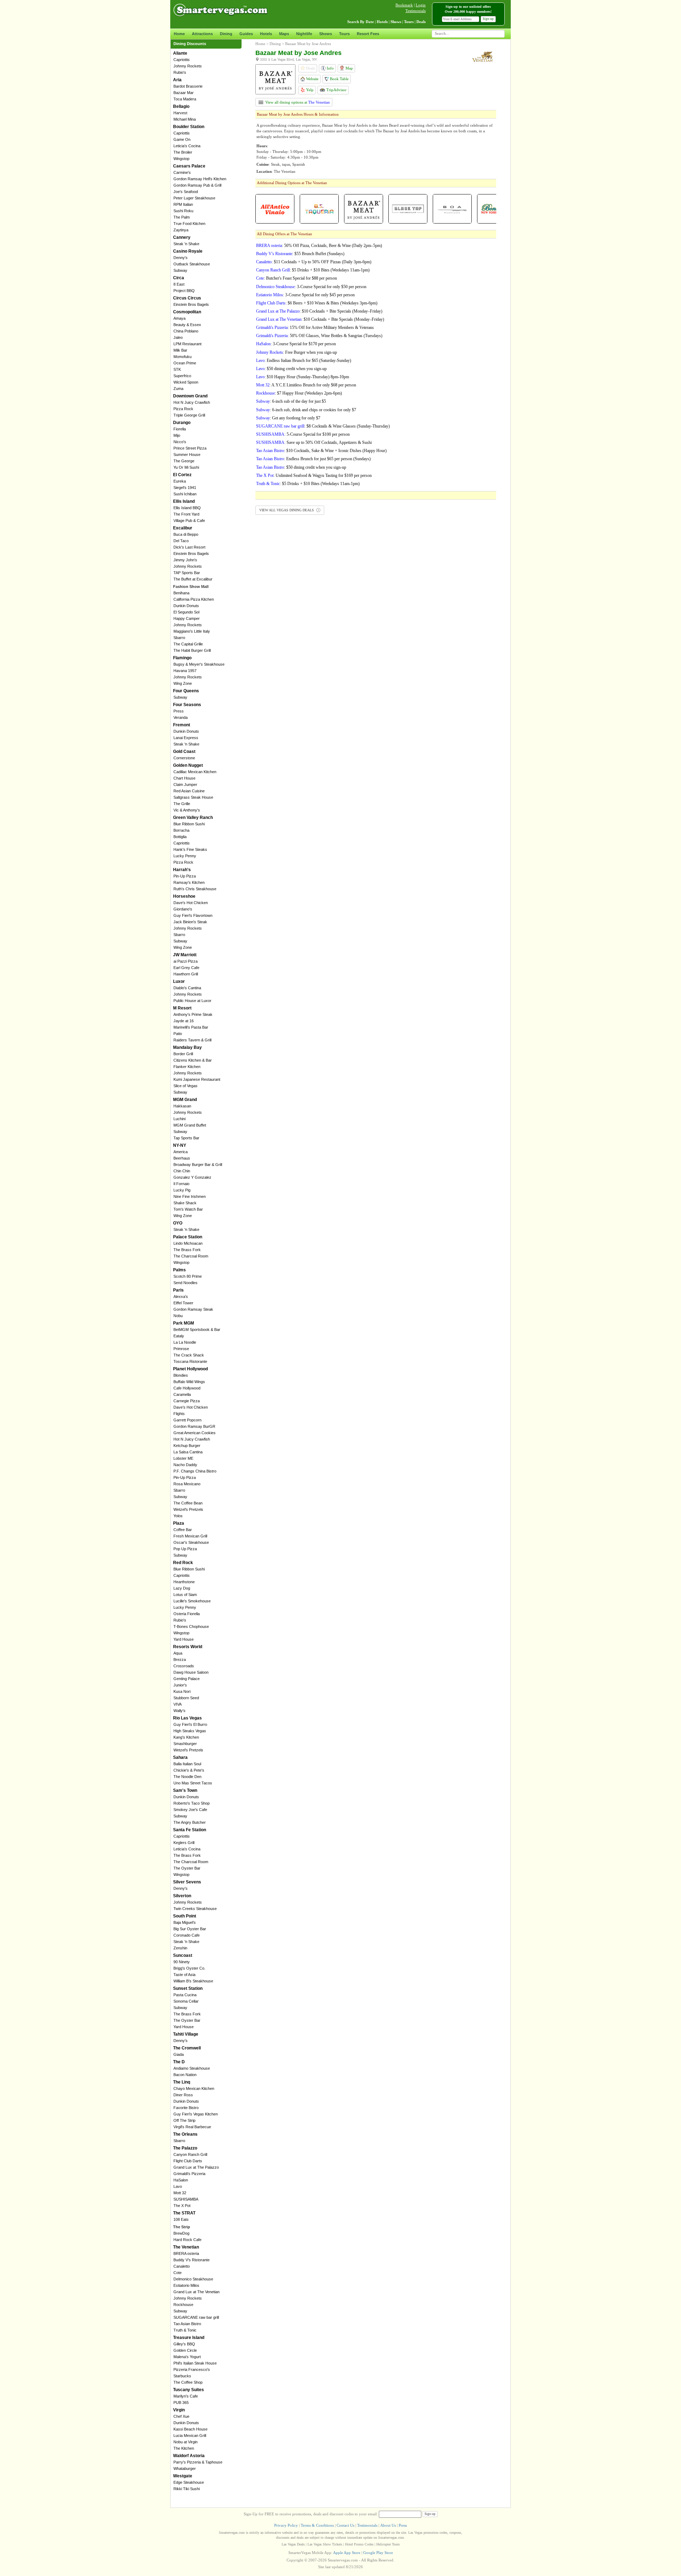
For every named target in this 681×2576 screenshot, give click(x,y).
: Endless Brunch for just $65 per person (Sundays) (313, 459)
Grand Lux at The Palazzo (196, 2167)
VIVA (178, 1704)
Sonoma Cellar (186, 2001)
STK (177, 369)
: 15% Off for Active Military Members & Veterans (315, 327)
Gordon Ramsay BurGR (194, 1426)
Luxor (179, 981)
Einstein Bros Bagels (191, 304)
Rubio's (180, 72)
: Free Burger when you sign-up (297, 352)
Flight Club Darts (188, 2161)
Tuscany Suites (189, 2390)
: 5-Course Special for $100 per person (303, 434)
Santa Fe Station (190, 1830)
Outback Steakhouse (192, 264)
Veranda (181, 717)
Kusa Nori (182, 1691)
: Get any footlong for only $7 (288, 418)
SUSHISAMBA (186, 2199)
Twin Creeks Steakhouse (195, 1909)
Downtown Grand (190, 396)
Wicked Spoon (186, 382)
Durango (182, 423)
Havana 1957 (185, 671)
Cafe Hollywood (187, 1388)
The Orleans (185, 2134)
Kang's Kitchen (186, 1737)
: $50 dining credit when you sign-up (291, 369)
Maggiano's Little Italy (192, 631)
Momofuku (182, 357)
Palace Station (188, 1237)
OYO (178, 1223)
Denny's (181, 258)
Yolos (178, 1516)
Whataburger (185, 2468)
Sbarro (179, 638)
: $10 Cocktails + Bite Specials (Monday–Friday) (319, 311)
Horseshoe (184, 896)
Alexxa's (181, 1297)
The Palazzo (185, 2148)
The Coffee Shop (188, 2382)
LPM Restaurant (187, 344)
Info (330, 68)
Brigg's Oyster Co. (189, 1968)
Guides (246, 34)
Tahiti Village (186, 2034)
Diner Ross (183, 2095)
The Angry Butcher (190, 1822)
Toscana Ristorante (190, 1361)
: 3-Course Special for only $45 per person (305, 295)
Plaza (179, 1523)
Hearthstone (184, 1582)
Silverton (182, 1896)
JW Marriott (185, 955)
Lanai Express (186, 738)
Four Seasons (187, 705)
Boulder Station (189, 127)
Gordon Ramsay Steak (193, 1309)
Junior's (180, 1685)
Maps (284, 34)
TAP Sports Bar (187, 573)
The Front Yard (186, 514)
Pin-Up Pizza (185, 876)
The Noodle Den (187, 1777)
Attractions (202, 34)
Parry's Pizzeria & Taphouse (198, 2462)
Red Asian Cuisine (189, 791)
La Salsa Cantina (188, 1452)
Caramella (182, 1394)
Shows (326, 34)
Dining (226, 34)
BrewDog (181, 2233)
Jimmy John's (185, 560)
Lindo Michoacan (188, 1243)
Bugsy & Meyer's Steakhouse (199, 664)
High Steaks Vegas (190, 1731)
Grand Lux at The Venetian (196, 2292)
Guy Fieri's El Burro (190, 1724)
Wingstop (181, 159)
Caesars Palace (189, 166)
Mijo (177, 435)
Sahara (180, 1757)
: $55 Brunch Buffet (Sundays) (300, 254)
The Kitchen (184, 2448)
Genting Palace (187, 1679)
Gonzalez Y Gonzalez (192, 1177)
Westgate (183, 2476)
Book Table (339, 79)
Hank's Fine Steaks (190, 849)
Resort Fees (368, 34)
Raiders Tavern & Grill (192, 1040)
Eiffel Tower (183, 1303)
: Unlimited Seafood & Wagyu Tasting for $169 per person (314, 475)
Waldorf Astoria (189, 2456)
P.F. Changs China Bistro (195, 1471)
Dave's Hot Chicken (191, 903)
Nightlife (304, 34)
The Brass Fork (187, 1250)
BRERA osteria (186, 2253)
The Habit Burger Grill (192, 650)
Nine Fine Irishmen (190, 1196)
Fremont (182, 725)
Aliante (180, 53)
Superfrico (182, 376)
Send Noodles (186, 1283)
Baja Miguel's (185, 1922)
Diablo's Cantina (187, 988)
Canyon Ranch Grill (190, 2154)
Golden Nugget (188, 765)
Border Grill (183, 1054)
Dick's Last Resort (189, 547)
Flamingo (182, 658)
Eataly (179, 1336)
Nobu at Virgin (186, 2442)
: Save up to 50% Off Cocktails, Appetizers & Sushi (314, 442)
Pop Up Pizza (185, 1549)
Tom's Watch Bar (188, 1209)
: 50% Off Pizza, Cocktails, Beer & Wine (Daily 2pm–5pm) (319, 246)
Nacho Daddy (185, 1465)
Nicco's (180, 442)
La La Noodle (185, 1342)
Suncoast (183, 1955)
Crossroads (184, 1666)
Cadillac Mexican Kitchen (195, 772)
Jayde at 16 (184, 1021)
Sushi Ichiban (185, 494)
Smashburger (185, 1744)
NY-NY (180, 1145)
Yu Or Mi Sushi (186, 467)
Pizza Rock (183, 409)
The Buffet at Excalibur (193, 579)
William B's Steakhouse (193, 1981)
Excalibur (183, 528)
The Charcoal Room (191, 1256)
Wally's (179, 1711)
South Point (185, 1916)
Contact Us (345, 2525)
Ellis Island (184, 501)
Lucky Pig (182, 1190)
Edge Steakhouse (189, 2482)
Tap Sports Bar (186, 1138)
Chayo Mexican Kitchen (194, 2088)
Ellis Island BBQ (187, 508)
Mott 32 (180, 2193)
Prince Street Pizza (190, 448)
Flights (179, 1414)
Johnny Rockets (188, 66)
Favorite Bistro (186, 2108)
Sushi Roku (183, 211)
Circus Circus (187, 298)
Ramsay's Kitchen (189, 882)
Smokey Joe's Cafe (190, 1810)
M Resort (182, 1008)
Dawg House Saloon (191, 1672)
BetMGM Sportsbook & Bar (197, 1330)
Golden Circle (185, 2350)
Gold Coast (184, 752)
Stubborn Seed (186, 1698)
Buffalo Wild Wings (189, 1382)
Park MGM (184, 1323)
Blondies (181, 1375)
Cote (178, 2273)
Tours (344, 34)
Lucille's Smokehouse (192, 1601)
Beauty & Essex (187, 325)
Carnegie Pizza (187, 1401)
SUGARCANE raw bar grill (196, 2317)
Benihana (181, 593)
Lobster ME (183, 1458)
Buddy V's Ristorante (192, 2260)
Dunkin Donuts (186, 606)
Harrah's (182, 870)
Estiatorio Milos (186, 2285)
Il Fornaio (181, 1184)
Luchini (179, 1119)
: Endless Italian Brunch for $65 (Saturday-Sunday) (304, 360)
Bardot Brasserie (188, 86)
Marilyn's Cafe (186, 2396)
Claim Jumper (185, 785)
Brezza (180, 1659)
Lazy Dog (182, 1588)
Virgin (179, 2410)
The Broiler (183, 152)
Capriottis (182, 60)
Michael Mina (185, 119)
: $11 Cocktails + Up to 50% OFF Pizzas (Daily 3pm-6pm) (314, 262)
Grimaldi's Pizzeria (189, 2174)
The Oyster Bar (187, 1868)
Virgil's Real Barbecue (192, 2127)
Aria (177, 80)
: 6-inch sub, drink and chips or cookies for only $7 (306, 410)
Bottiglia (180, 837)
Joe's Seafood (186, 192)
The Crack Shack (189, 1355)
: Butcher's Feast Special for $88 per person (297, 278)
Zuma (178, 389)
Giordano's (183, 909)
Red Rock (183, 1563)
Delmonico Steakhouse (193, 2279)
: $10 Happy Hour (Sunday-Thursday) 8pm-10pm (303, 377)
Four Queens (186, 691)
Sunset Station (188, 1988)
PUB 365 (181, 2402)
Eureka (180, 481)
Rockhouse (183, 2305)
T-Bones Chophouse (191, 1626)
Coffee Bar (183, 1530)
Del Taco (181, 541)
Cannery (182, 237)
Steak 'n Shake (186, 244)
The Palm (182, 217)
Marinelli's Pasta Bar (191, 1027)
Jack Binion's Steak (190, 922)
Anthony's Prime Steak (193, 1014)
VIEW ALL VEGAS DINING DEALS (287, 510)
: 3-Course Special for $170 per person (296, 344)
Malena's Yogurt (187, 2357)
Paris (178, 1290)
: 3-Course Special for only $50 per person (311, 287)
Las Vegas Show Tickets (325, 2544)
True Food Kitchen (189, 224)
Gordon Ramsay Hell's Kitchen (200, 179)
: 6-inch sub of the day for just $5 (291, 401)
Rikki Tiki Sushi (187, 2489)
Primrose (181, 1349)
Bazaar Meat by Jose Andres (308, 44)
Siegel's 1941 (185, 488)
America (181, 1152)
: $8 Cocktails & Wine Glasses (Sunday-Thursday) (323, 426)
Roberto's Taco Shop (192, 1803)
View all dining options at (297, 102)
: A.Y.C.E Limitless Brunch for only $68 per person (306, 385)
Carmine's (182, 172)
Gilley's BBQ (184, 2344)
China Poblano (186, 331)
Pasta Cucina (185, 1995)
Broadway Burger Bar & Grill (198, 1165)
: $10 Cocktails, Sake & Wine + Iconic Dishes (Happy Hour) (321, 451)
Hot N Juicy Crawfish (192, 402)
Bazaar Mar (184, 93)
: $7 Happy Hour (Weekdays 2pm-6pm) (299, 393)
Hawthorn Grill (186, 974)
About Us (388, 2525)
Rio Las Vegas (187, 1718)
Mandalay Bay (187, 1047)
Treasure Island (189, 2338)
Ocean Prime (185, 363)
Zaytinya (181, 230)
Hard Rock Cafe (187, 2240)
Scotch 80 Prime (188, 1276)
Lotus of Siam (185, 1595)
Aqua (178, 1653)
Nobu (178, 1316)
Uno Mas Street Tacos (193, 1783)
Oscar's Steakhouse (191, 1542)
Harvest (180, 113)
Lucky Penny (185, 856)
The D (179, 2062)
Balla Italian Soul (187, 1764)
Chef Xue (181, 2416)
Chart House (184, 778)
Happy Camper (187, 618)
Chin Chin (182, 1171)
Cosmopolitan (187, 312)
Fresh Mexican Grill (190, 1536)
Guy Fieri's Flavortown (193, 915)
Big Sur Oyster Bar (190, 1929)
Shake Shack (185, 1203)
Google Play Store (378, 2553)
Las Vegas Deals (293, 2544)
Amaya (179, 318)
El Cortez (182, 475)
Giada (179, 2054)
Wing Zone (183, 683)
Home (179, 34)
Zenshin (180, 1948)
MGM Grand (185, 1100)
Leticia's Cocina (187, 146)
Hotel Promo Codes (359, 2544)
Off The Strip (184, 2120)
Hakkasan (182, 1106)
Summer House (187, 455)
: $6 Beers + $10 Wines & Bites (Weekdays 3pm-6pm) (317, 303)
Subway (180, 270)
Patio (178, 1034)
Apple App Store (347, 2553)
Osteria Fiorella (187, 1614)
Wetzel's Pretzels (188, 1509)
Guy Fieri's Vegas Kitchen (196, 2114)
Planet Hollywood (190, 1369)
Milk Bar (180, 350)
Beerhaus (182, 1158)
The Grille (182, 804)
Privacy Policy (286, 2525)
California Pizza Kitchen (194, 599)
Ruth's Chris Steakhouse (195, 889)
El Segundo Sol (186, 612)
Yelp (309, 90)
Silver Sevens (187, 1882)
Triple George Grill (189, 415)
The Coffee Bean (188, 1503)
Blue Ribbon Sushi (189, 824)
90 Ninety (182, 1962)
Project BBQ (184, 291)
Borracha (181, 830)
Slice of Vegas (186, 1086)
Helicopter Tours (388, 2544)
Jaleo (178, 337)
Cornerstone (184, 758)
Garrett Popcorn (187, 1420)
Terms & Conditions (317, 2525)
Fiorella (180, 429)
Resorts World (188, 1647)
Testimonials (416, 11)
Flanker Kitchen (187, 1067)
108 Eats (181, 2219)
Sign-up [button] (488, 19)
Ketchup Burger (187, 1446)
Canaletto (182, 2266)
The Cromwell (187, 2048)
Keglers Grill (184, 1843)
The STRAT (184, 2213)
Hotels (266, 34)
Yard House (184, 1639)
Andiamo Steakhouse (192, 2068)
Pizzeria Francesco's (192, 2369)
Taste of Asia (184, 1975)
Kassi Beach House (190, 2429)
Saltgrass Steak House (193, 797)
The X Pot (182, 2206)
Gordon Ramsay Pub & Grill (197, 185)
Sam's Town (185, 1790)
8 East (179, 284)
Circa (179, 278)
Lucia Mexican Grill (190, 2435)
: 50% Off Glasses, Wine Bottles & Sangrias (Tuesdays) (319, 336)
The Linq (182, 2082)
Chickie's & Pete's (189, 1770)
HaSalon (181, 2180)
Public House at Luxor (192, 1001)
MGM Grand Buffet (190, 1125)
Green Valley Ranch (193, 818)
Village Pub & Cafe (189, 521)
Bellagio (181, 106)
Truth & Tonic (185, 2330)
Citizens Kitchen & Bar (193, 1060)
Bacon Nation (185, 2075)
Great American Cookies (195, 1433)
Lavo (178, 2186)
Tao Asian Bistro (187, 2324)
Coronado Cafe (187, 1935)
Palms (179, 1270)
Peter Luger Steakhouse (194, 198)
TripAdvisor (336, 90)
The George (184, 461)
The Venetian (186, 2247)
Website (312, 79)
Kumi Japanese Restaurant (197, 1079)
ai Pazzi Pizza (186, 961)
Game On (182, 139)
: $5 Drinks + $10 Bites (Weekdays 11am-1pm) (313, 270)
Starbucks (182, 2376)
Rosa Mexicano (187, 1484)
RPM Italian (183, 204)
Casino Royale (188, 251)
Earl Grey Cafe (186, 968)
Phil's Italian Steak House (195, 2363)
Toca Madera (185, 99)
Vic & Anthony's (187, 810)
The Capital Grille (188, 644)
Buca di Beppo (186, 534)
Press (179, 711)
